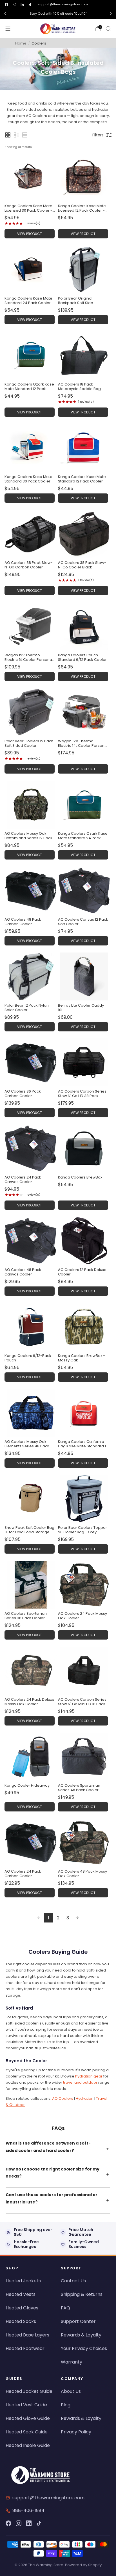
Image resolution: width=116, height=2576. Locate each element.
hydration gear (89, 2076)
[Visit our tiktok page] (30, 5)
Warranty (72, 2362)
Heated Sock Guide (27, 2432)
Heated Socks (21, 2321)
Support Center (78, 2321)
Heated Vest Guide (26, 2405)
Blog (66, 2405)
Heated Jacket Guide (29, 2391)
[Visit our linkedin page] (22, 5)
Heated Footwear (25, 2348)
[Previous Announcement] (5, 14)
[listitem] (58, 14)
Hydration (85, 2098)
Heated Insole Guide (28, 2445)
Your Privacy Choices (84, 2348)
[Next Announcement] (111, 14)
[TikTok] (39, 2523)
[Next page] (77, 1918)
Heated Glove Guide (28, 2418)
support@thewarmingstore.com (63, 4)
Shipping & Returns (82, 2294)
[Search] (108, 28)
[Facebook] (8, 2523)
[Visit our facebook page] (6, 5)
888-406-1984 (28, 2510)
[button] (8, 135)
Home (21, 43)
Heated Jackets (23, 2281)
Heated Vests (21, 2294)
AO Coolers (63, 2098)
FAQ (65, 2308)
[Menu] (8, 29)
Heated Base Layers (27, 2335)
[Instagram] (19, 2523)
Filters (98, 135)
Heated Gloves (22, 2308)
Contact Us (73, 2281)
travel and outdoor (80, 2082)
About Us (71, 2391)
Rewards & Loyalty (81, 2335)
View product (30, 234)
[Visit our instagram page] (14, 5)
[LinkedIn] (29, 2523)
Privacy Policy (76, 2432)
